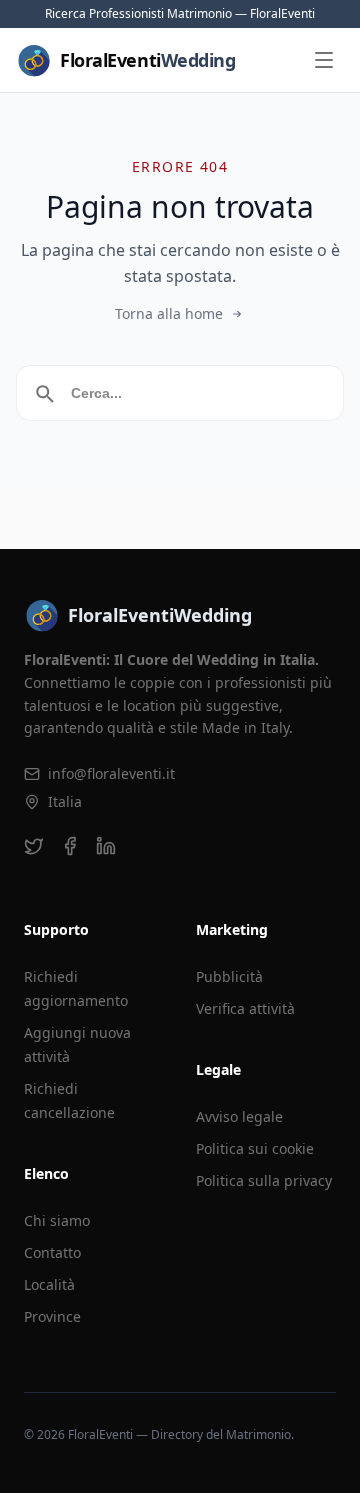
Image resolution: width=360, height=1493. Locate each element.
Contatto (52, 1252)
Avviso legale (239, 1116)
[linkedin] (106, 846)
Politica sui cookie (255, 1148)
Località (49, 1284)
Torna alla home (169, 313)
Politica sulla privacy (264, 1180)
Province (52, 1316)
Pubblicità (229, 976)
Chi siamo (57, 1220)
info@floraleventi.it (111, 773)
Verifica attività (245, 1008)
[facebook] (70, 846)
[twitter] (34, 846)
